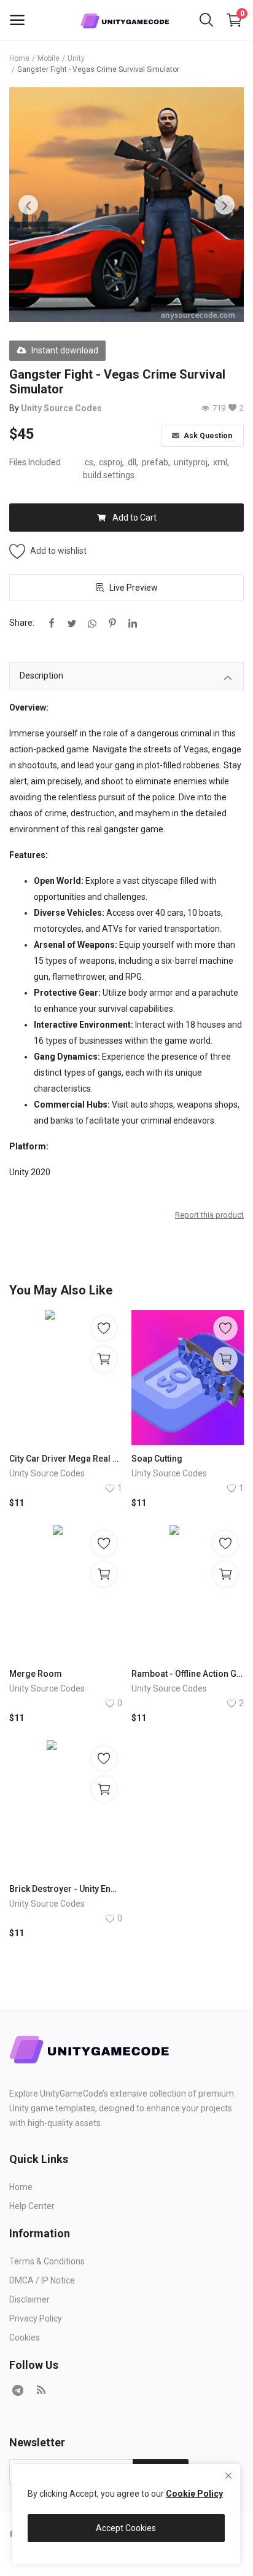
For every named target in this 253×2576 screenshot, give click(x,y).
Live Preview (134, 588)
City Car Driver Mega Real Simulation (66, 1459)
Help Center (32, 2206)
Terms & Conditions (47, 2261)
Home (19, 58)
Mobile (49, 58)
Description (41, 676)
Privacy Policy (36, 2318)
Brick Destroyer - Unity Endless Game (66, 1889)
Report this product (209, 1215)
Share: (22, 623)
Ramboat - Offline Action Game (188, 1674)
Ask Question (207, 436)
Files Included (35, 462)
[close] (228, 2476)
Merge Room (36, 1674)
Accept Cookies (126, 2528)
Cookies (25, 2338)
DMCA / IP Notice (42, 2280)
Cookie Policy (194, 2494)
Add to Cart (134, 518)
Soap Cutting (157, 1459)
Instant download (65, 350)
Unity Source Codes (61, 408)
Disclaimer (29, 2299)
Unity (76, 58)
